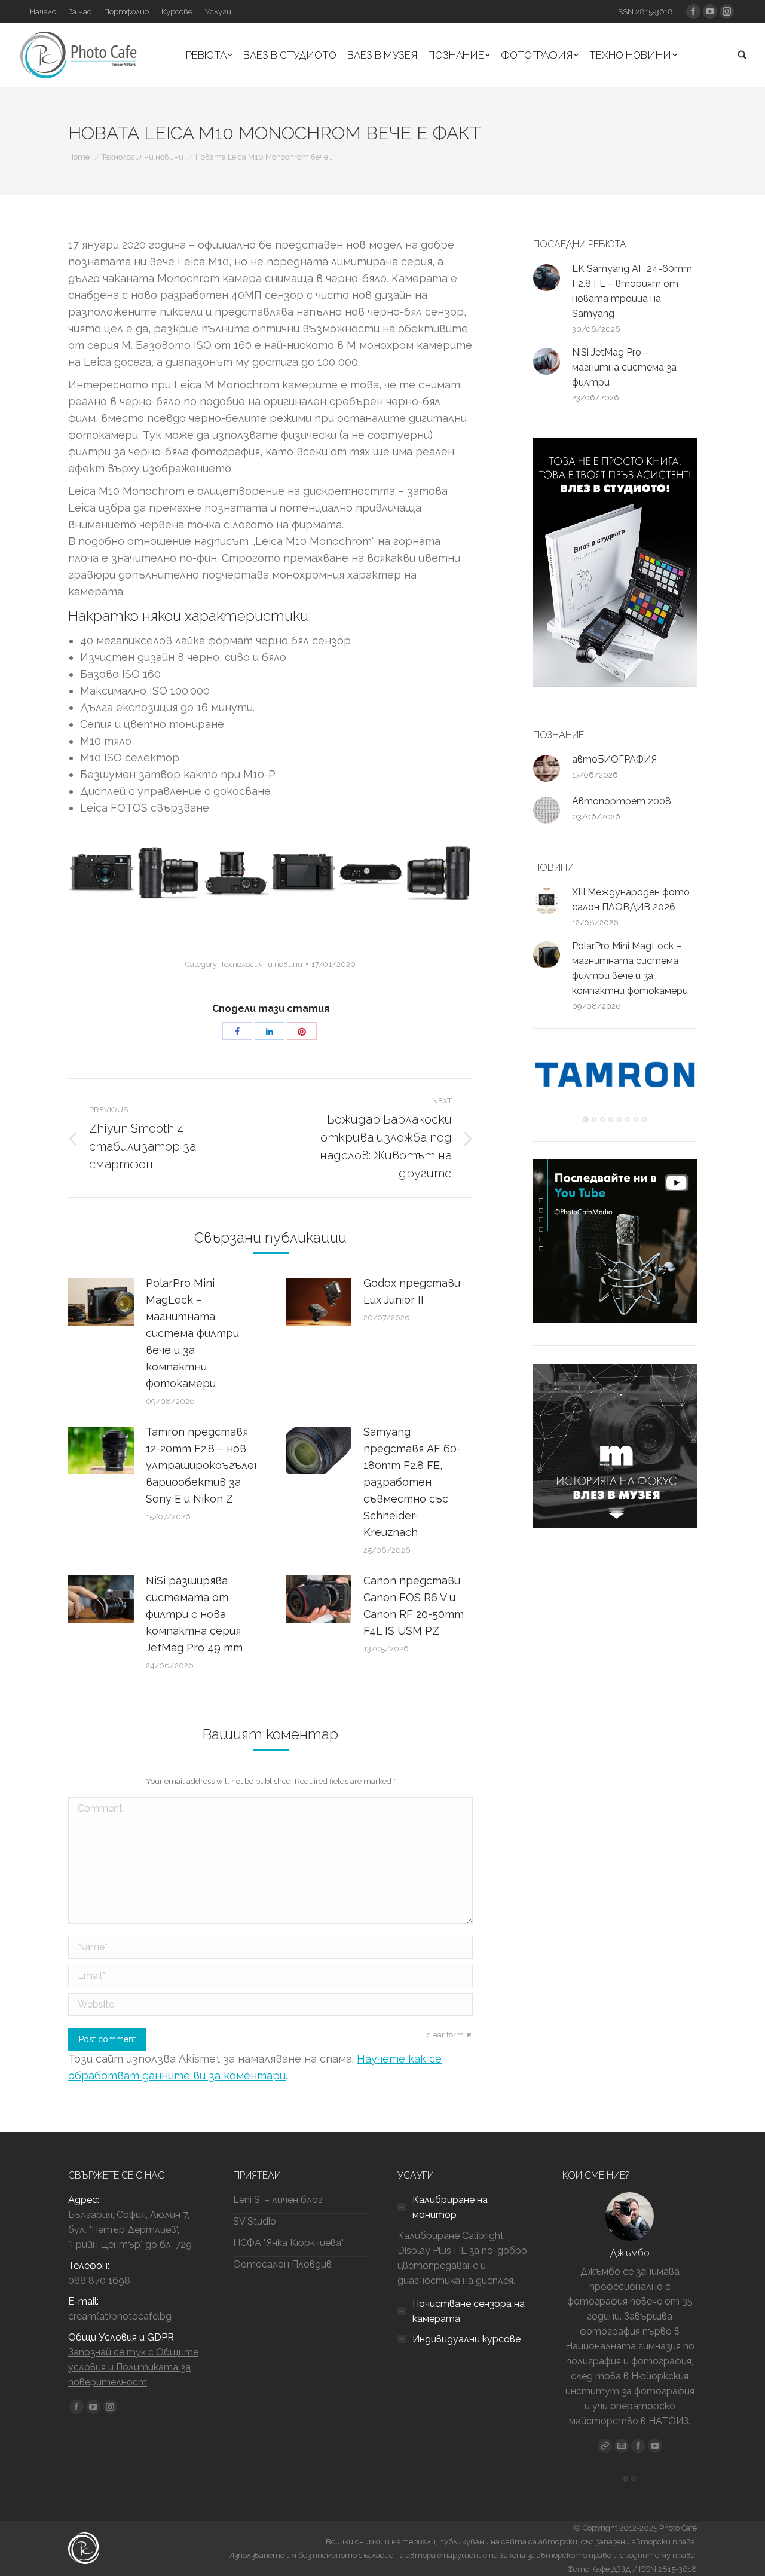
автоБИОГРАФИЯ (614, 759)
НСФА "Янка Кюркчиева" (288, 2243)
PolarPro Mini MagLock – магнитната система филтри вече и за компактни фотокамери (192, 1333)
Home (79, 157)
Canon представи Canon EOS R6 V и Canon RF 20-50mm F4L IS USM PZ (414, 1606)
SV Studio (255, 2221)
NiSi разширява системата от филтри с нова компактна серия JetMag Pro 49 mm (194, 1614)
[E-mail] (622, 2431)
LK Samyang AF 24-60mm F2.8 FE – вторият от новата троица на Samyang (632, 291)
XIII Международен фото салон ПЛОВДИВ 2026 (631, 900)
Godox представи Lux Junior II (412, 1291)
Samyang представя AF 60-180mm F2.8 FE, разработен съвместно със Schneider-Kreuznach (412, 1482)
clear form (445, 2035)
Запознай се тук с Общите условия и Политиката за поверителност (133, 2367)
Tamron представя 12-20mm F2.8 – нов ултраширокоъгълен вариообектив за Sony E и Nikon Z (203, 1465)
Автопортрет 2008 (622, 801)
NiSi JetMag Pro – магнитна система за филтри (624, 367)
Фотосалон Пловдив (282, 2264)
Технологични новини (143, 157)
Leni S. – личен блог (278, 2200)
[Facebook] (638, 2431)
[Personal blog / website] (605, 2431)
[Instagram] (655, 2431)
